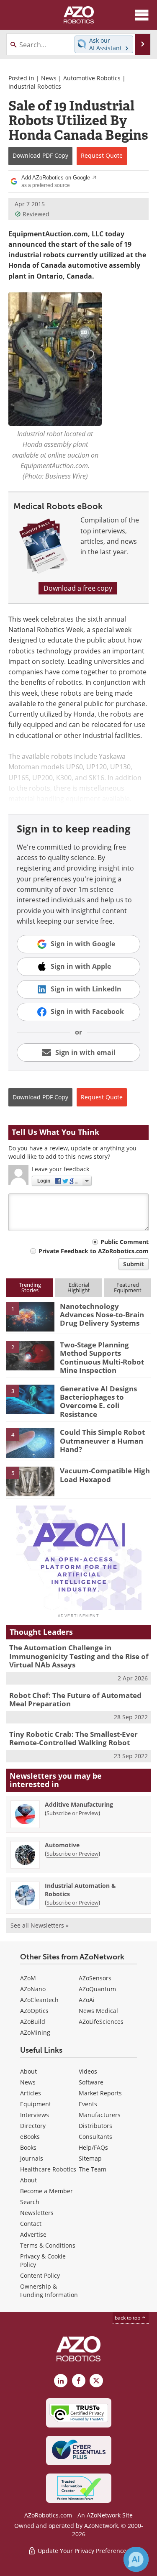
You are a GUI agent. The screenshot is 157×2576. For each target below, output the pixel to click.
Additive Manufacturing (79, 1804)
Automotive (62, 1845)
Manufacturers (100, 2115)
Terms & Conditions (48, 2245)
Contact (31, 2224)
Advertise (33, 2234)
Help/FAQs (93, 2147)
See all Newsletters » (40, 1925)
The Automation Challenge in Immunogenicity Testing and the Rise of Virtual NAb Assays (79, 1656)
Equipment (36, 2104)
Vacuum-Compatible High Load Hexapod (105, 1475)
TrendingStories (30, 1287)
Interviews (35, 2115)
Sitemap (90, 2158)
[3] (30, 1398)
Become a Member (46, 2191)
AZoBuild (33, 2022)
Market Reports (100, 2093)
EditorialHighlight (79, 1287)
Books (28, 2147)
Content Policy (40, 2275)
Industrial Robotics (35, 86)
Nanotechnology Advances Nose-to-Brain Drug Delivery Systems (102, 1315)
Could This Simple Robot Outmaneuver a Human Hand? (102, 1441)
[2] (30, 1355)
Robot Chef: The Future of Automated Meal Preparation (75, 1699)
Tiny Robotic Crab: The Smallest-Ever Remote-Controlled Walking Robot (73, 1738)
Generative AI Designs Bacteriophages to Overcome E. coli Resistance (98, 1401)
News (49, 78)
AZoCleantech (39, 2000)
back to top (128, 2318)
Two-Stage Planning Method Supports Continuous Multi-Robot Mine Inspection (102, 1357)
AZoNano (33, 1989)
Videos (88, 2071)
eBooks (30, 2137)
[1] (30, 1316)
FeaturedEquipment (128, 1287)
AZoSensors (95, 1978)
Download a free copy (78, 588)
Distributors (95, 2126)
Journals (32, 2158)
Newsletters (37, 2213)
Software (91, 2082)
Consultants (95, 2137)
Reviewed (36, 214)
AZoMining (35, 2032)
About (28, 2071)
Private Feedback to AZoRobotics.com (94, 1251)
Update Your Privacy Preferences (83, 2551)
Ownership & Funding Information (49, 2290)
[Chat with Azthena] (136, 2559)
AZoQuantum (97, 1989)
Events (88, 2104)
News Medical (98, 2011)
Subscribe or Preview (72, 1813)
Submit (134, 1264)
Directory (33, 2126)
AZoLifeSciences (101, 2022)
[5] (30, 1481)
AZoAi (87, 2000)
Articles (31, 2093)
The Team (93, 2169)
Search (30, 2202)
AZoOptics (34, 2011)
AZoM (28, 1978)
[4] (30, 1442)
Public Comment (125, 1242)
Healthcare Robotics (48, 2169)
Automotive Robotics (92, 78)
